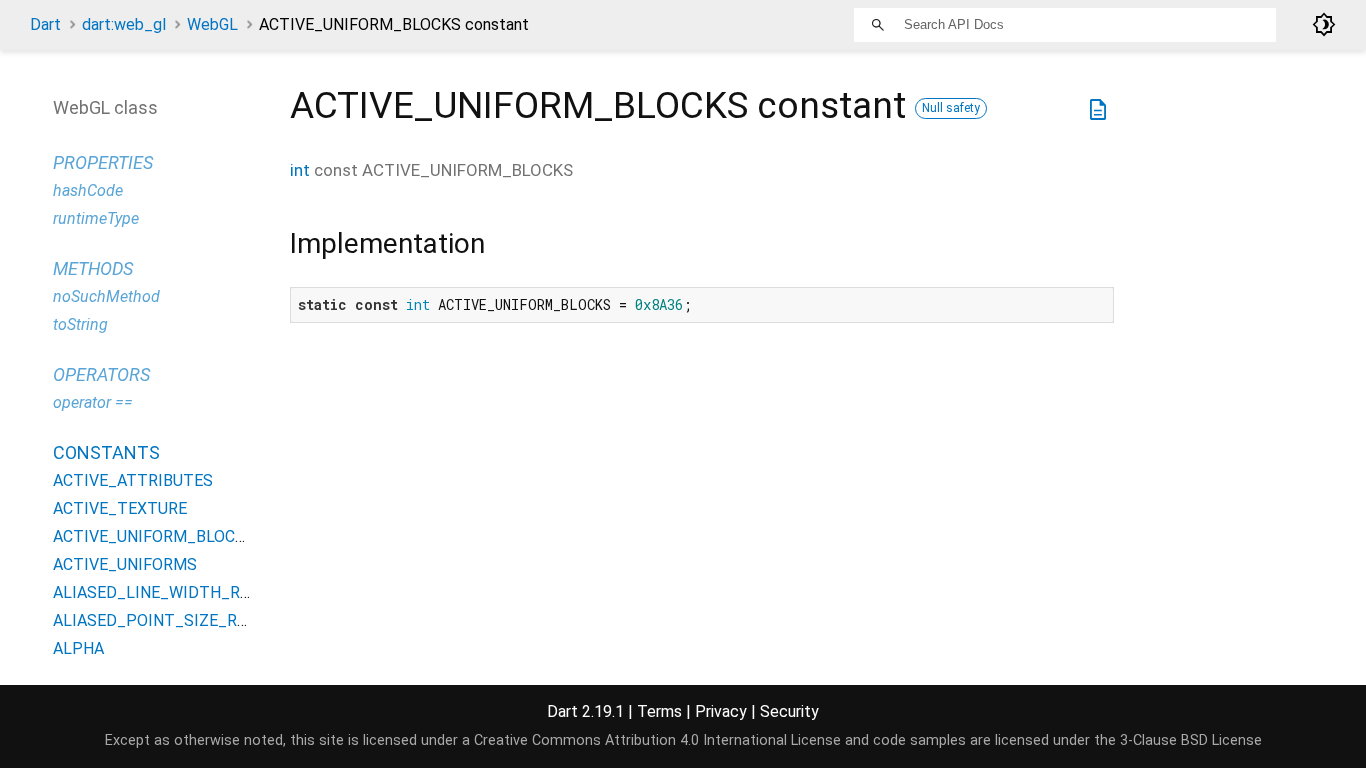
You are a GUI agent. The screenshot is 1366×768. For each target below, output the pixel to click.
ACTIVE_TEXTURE (120, 508)
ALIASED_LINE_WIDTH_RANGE (166, 592)
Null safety (951, 108)
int (300, 170)
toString (80, 324)
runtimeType (96, 218)
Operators (101, 374)
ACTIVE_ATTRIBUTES (133, 480)
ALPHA (78, 648)
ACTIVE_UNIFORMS (125, 564)
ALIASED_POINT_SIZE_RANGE (165, 620)
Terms (659, 711)
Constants (106, 452)
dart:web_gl (124, 24)
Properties (103, 162)
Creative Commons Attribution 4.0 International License (657, 740)
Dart (45, 24)
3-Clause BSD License (1191, 740)
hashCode (88, 190)
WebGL (212, 24)
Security (789, 711)
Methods (93, 268)
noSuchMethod (106, 296)
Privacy (721, 711)
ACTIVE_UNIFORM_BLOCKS (154, 536)
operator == (93, 402)
